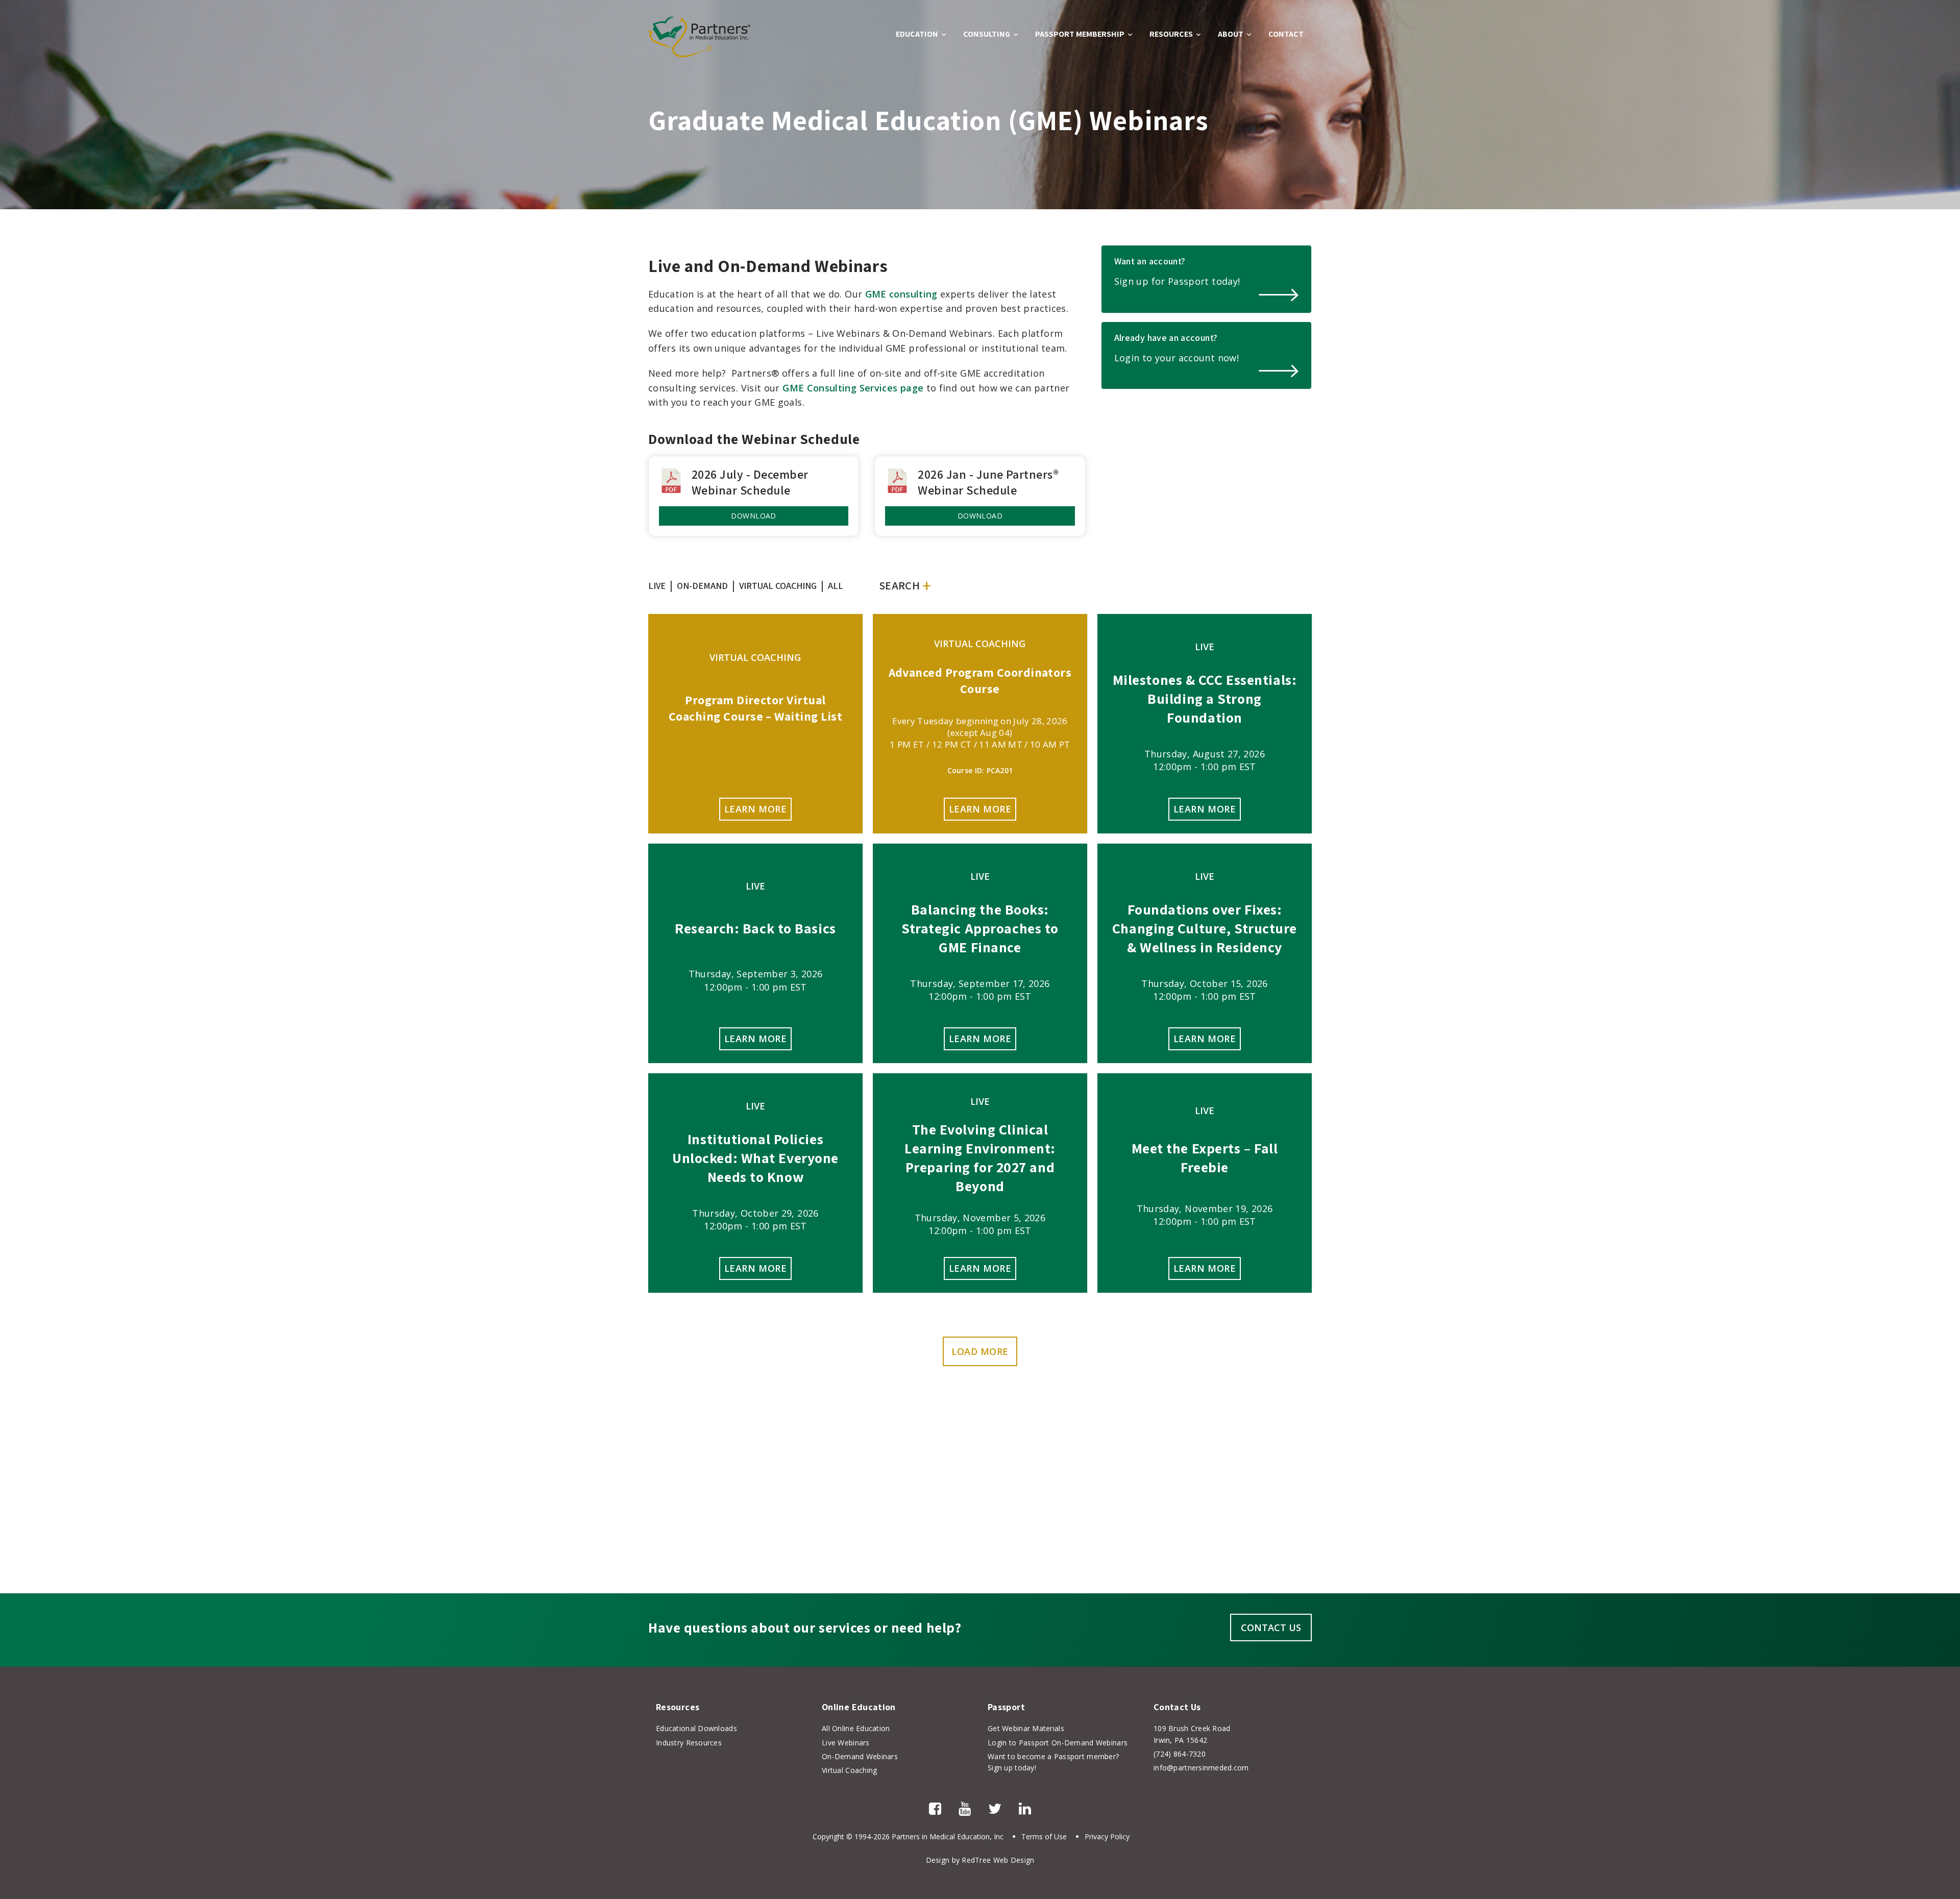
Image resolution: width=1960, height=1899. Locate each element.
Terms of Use (1044, 1836)
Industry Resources (689, 1743)
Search (899, 585)
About (1231, 34)
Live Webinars (846, 1743)
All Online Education (856, 1728)
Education (917, 34)
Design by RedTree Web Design (980, 1860)
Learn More (755, 809)
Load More (980, 1351)
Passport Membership (1080, 34)
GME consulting (901, 294)
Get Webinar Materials (1026, 1728)
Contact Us (1271, 1627)
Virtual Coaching (849, 1770)
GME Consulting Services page (853, 388)
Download (753, 516)
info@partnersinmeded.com (1201, 1768)
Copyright (828, 1836)
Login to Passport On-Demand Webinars (1058, 1743)
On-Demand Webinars (860, 1756)
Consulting (987, 34)
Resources (1171, 34)
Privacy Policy (1107, 1836)
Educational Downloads (696, 1728)
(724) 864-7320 (1180, 1754)
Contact (1286, 34)
